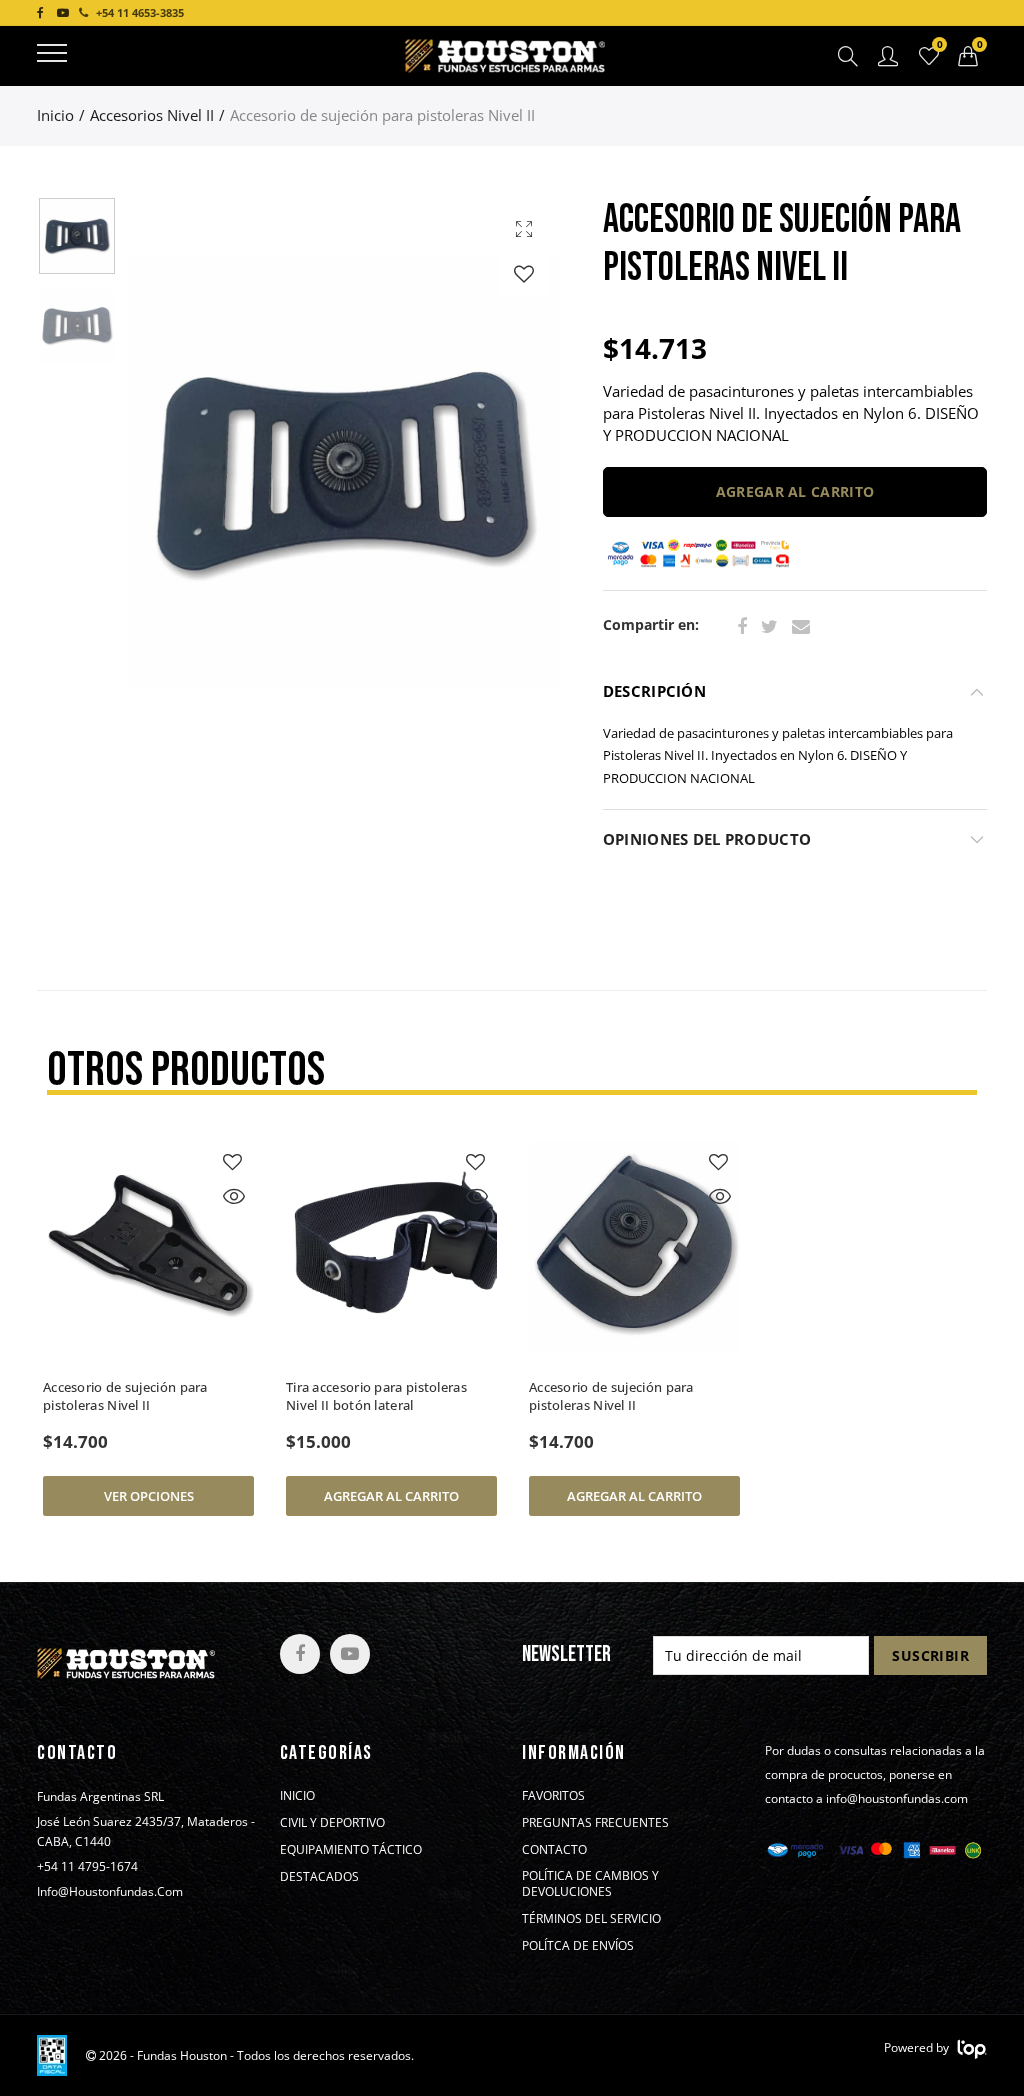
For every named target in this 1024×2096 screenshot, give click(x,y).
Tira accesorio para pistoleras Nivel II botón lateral (376, 1396)
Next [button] (505, 472)
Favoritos (553, 1796)
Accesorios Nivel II (152, 115)
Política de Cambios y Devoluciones (590, 1884)
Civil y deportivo (332, 1823)
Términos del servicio (591, 1919)
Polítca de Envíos (578, 1946)
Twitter (769, 627)
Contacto (554, 1850)
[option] (343, 472)
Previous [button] (180, 472)
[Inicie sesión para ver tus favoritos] (524, 273)
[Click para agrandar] (524, 228)
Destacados (319, 1877)
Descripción (654, 691)
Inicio (55, 115)
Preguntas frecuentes (595, 1823)
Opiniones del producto (707, 839)
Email (801, 627)
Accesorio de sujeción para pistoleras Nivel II (125, 1396)
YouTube (350, 1654)
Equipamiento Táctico (351, 1850)
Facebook (742, 627)
